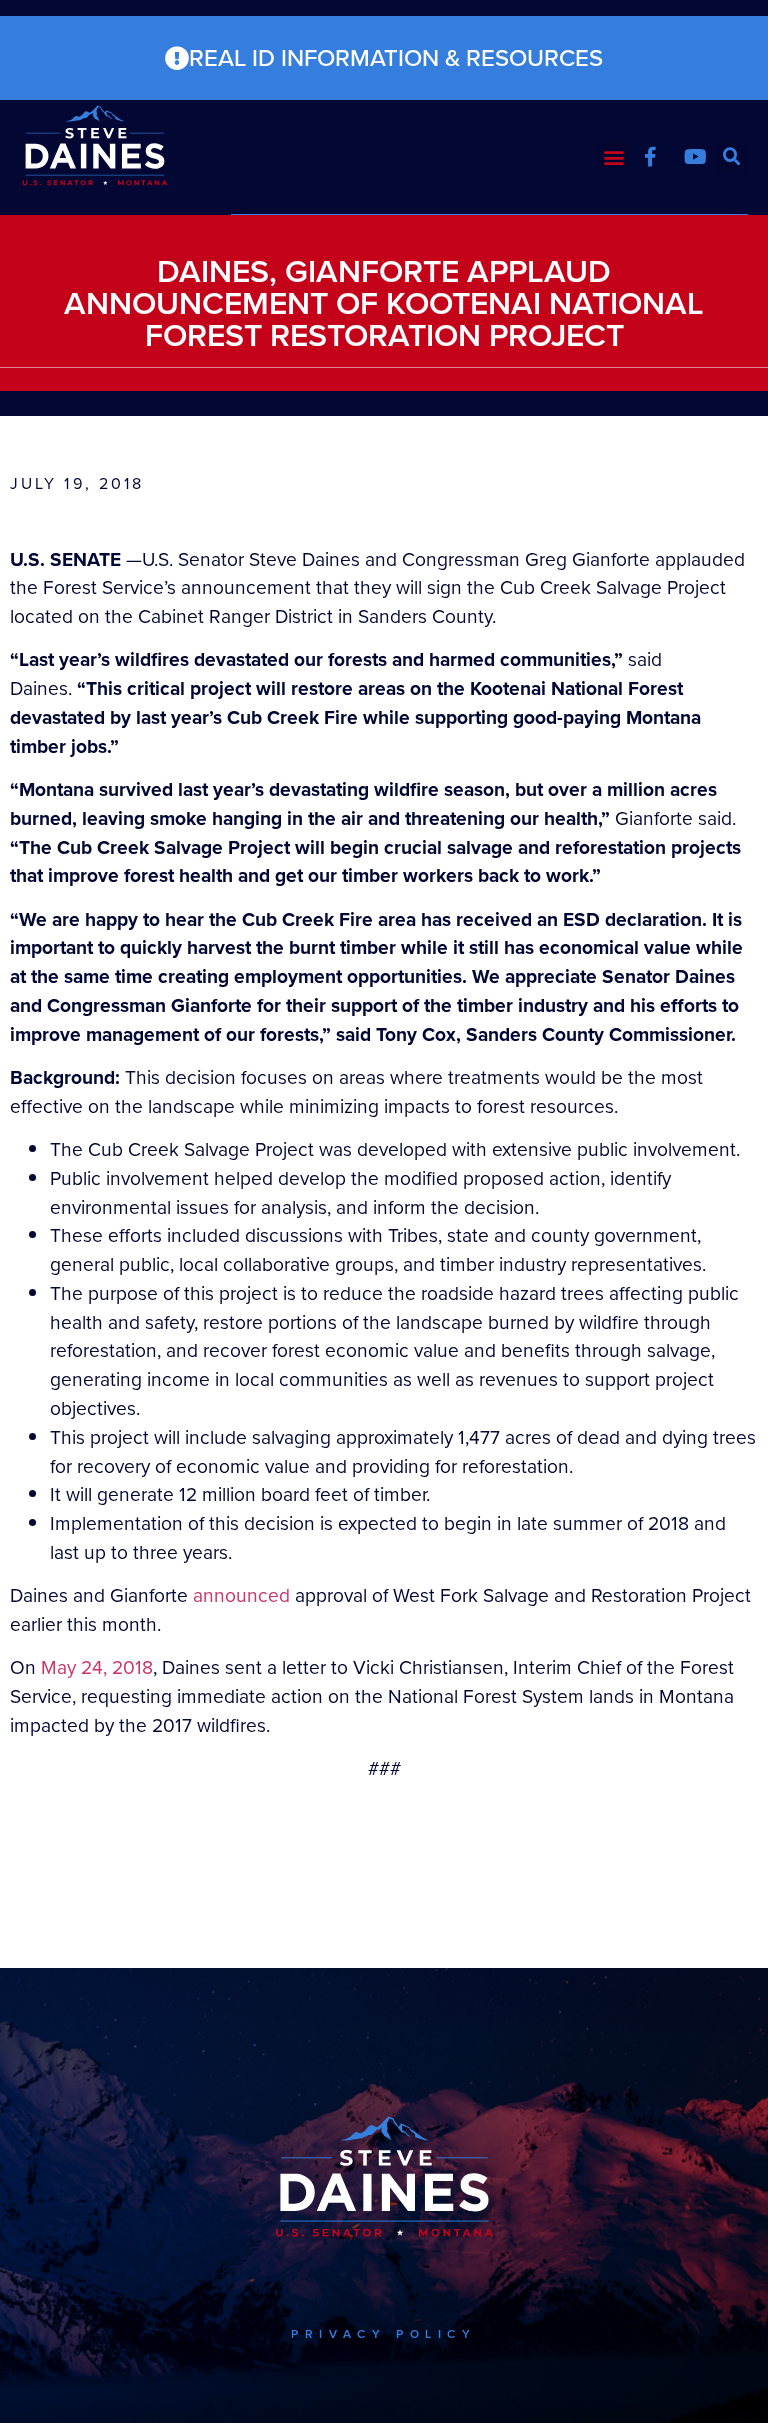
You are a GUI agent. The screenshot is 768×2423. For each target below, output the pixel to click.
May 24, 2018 (97, 1667)
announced (241, 1595)
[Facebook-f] (651, 157)
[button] (614, 157)
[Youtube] (696, 157)
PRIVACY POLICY (383, 2334)
